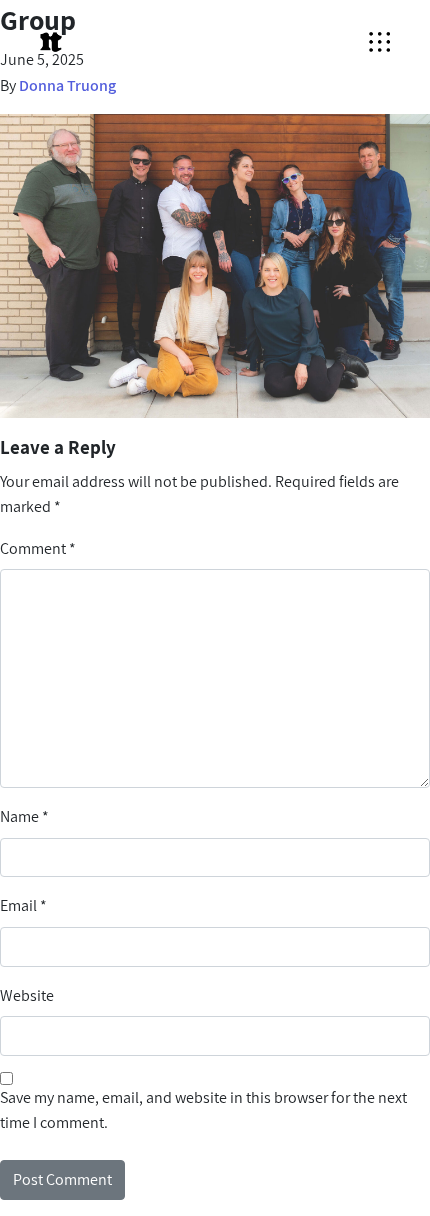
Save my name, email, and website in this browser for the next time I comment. (203, 1110)
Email (23, 905)
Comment (38, 548)
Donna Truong (67, 85)
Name (24, 816)
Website (27, 995)
